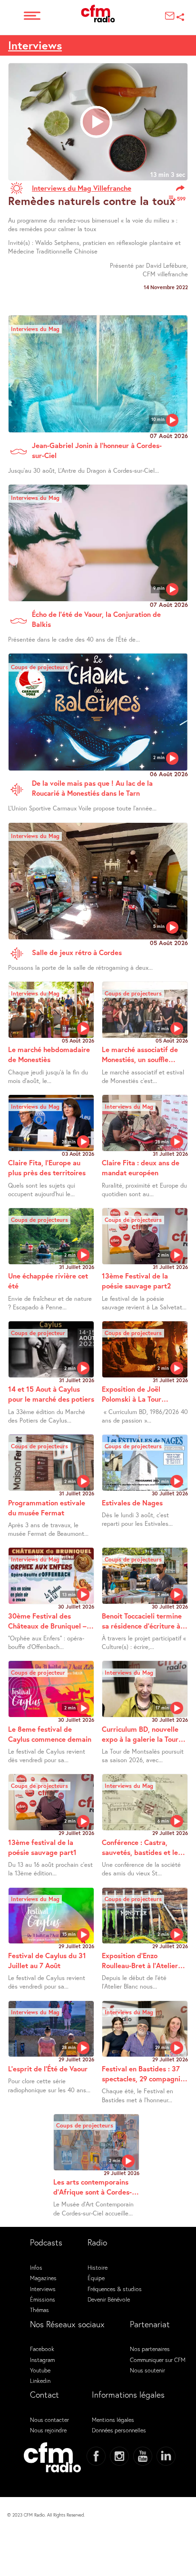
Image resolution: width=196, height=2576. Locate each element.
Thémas (39, 2310)
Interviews (35, 45)
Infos (36, 2267)
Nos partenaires (150, 2349)
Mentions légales (113, 2420)
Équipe (96, 2278)
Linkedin (40, 2381)
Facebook (42, 2349)
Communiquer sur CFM (158, 2360)
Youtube (40, 2370)
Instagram (42, 2360)
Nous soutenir (147, 2370)
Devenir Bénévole (109, 2299)
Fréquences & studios (115, 2289)
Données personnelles (119, 2430)
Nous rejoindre (48, 2430)
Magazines (43, 2278)
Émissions (43, 2299)
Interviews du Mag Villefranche (82, 188)
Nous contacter (49, 2420)
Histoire (98, 2267)
